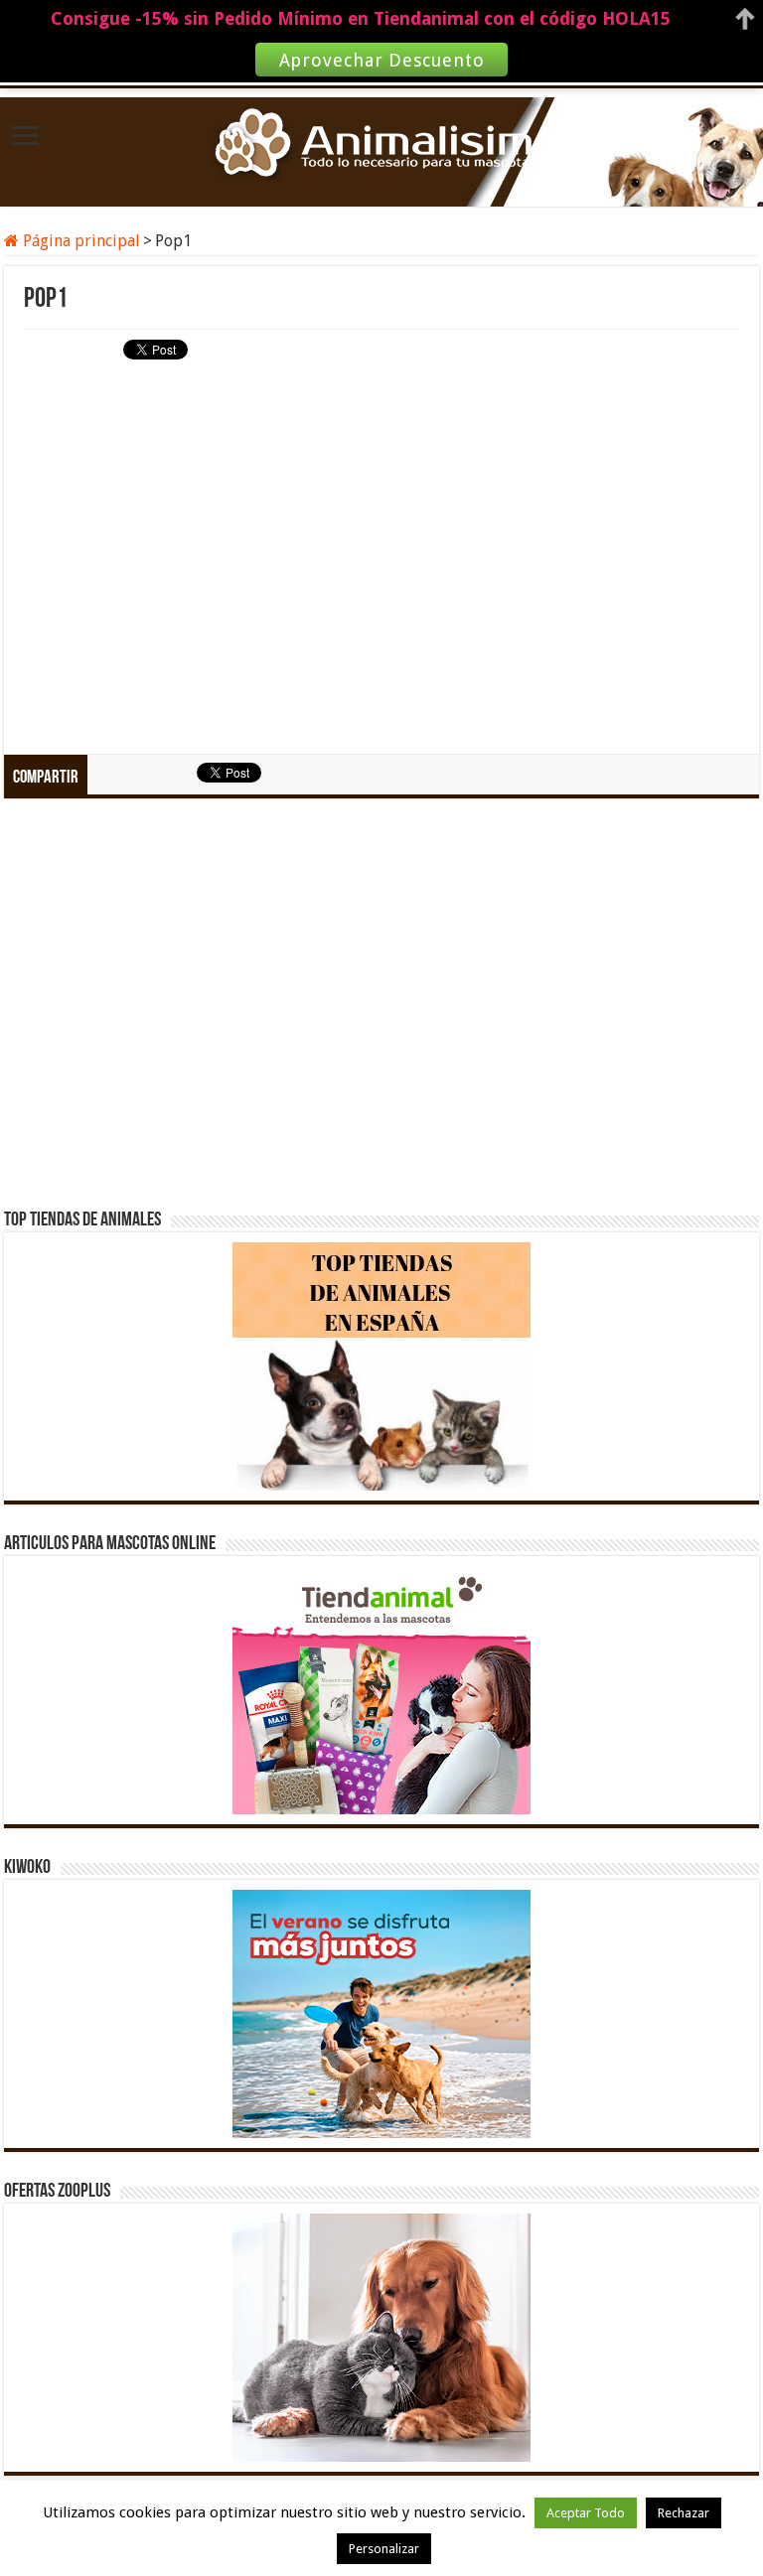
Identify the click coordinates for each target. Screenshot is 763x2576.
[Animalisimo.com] (381, 144)
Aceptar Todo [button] (586, 2513)
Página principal (79, 241)
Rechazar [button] (684, 2513)
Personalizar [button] (384, 2549)
